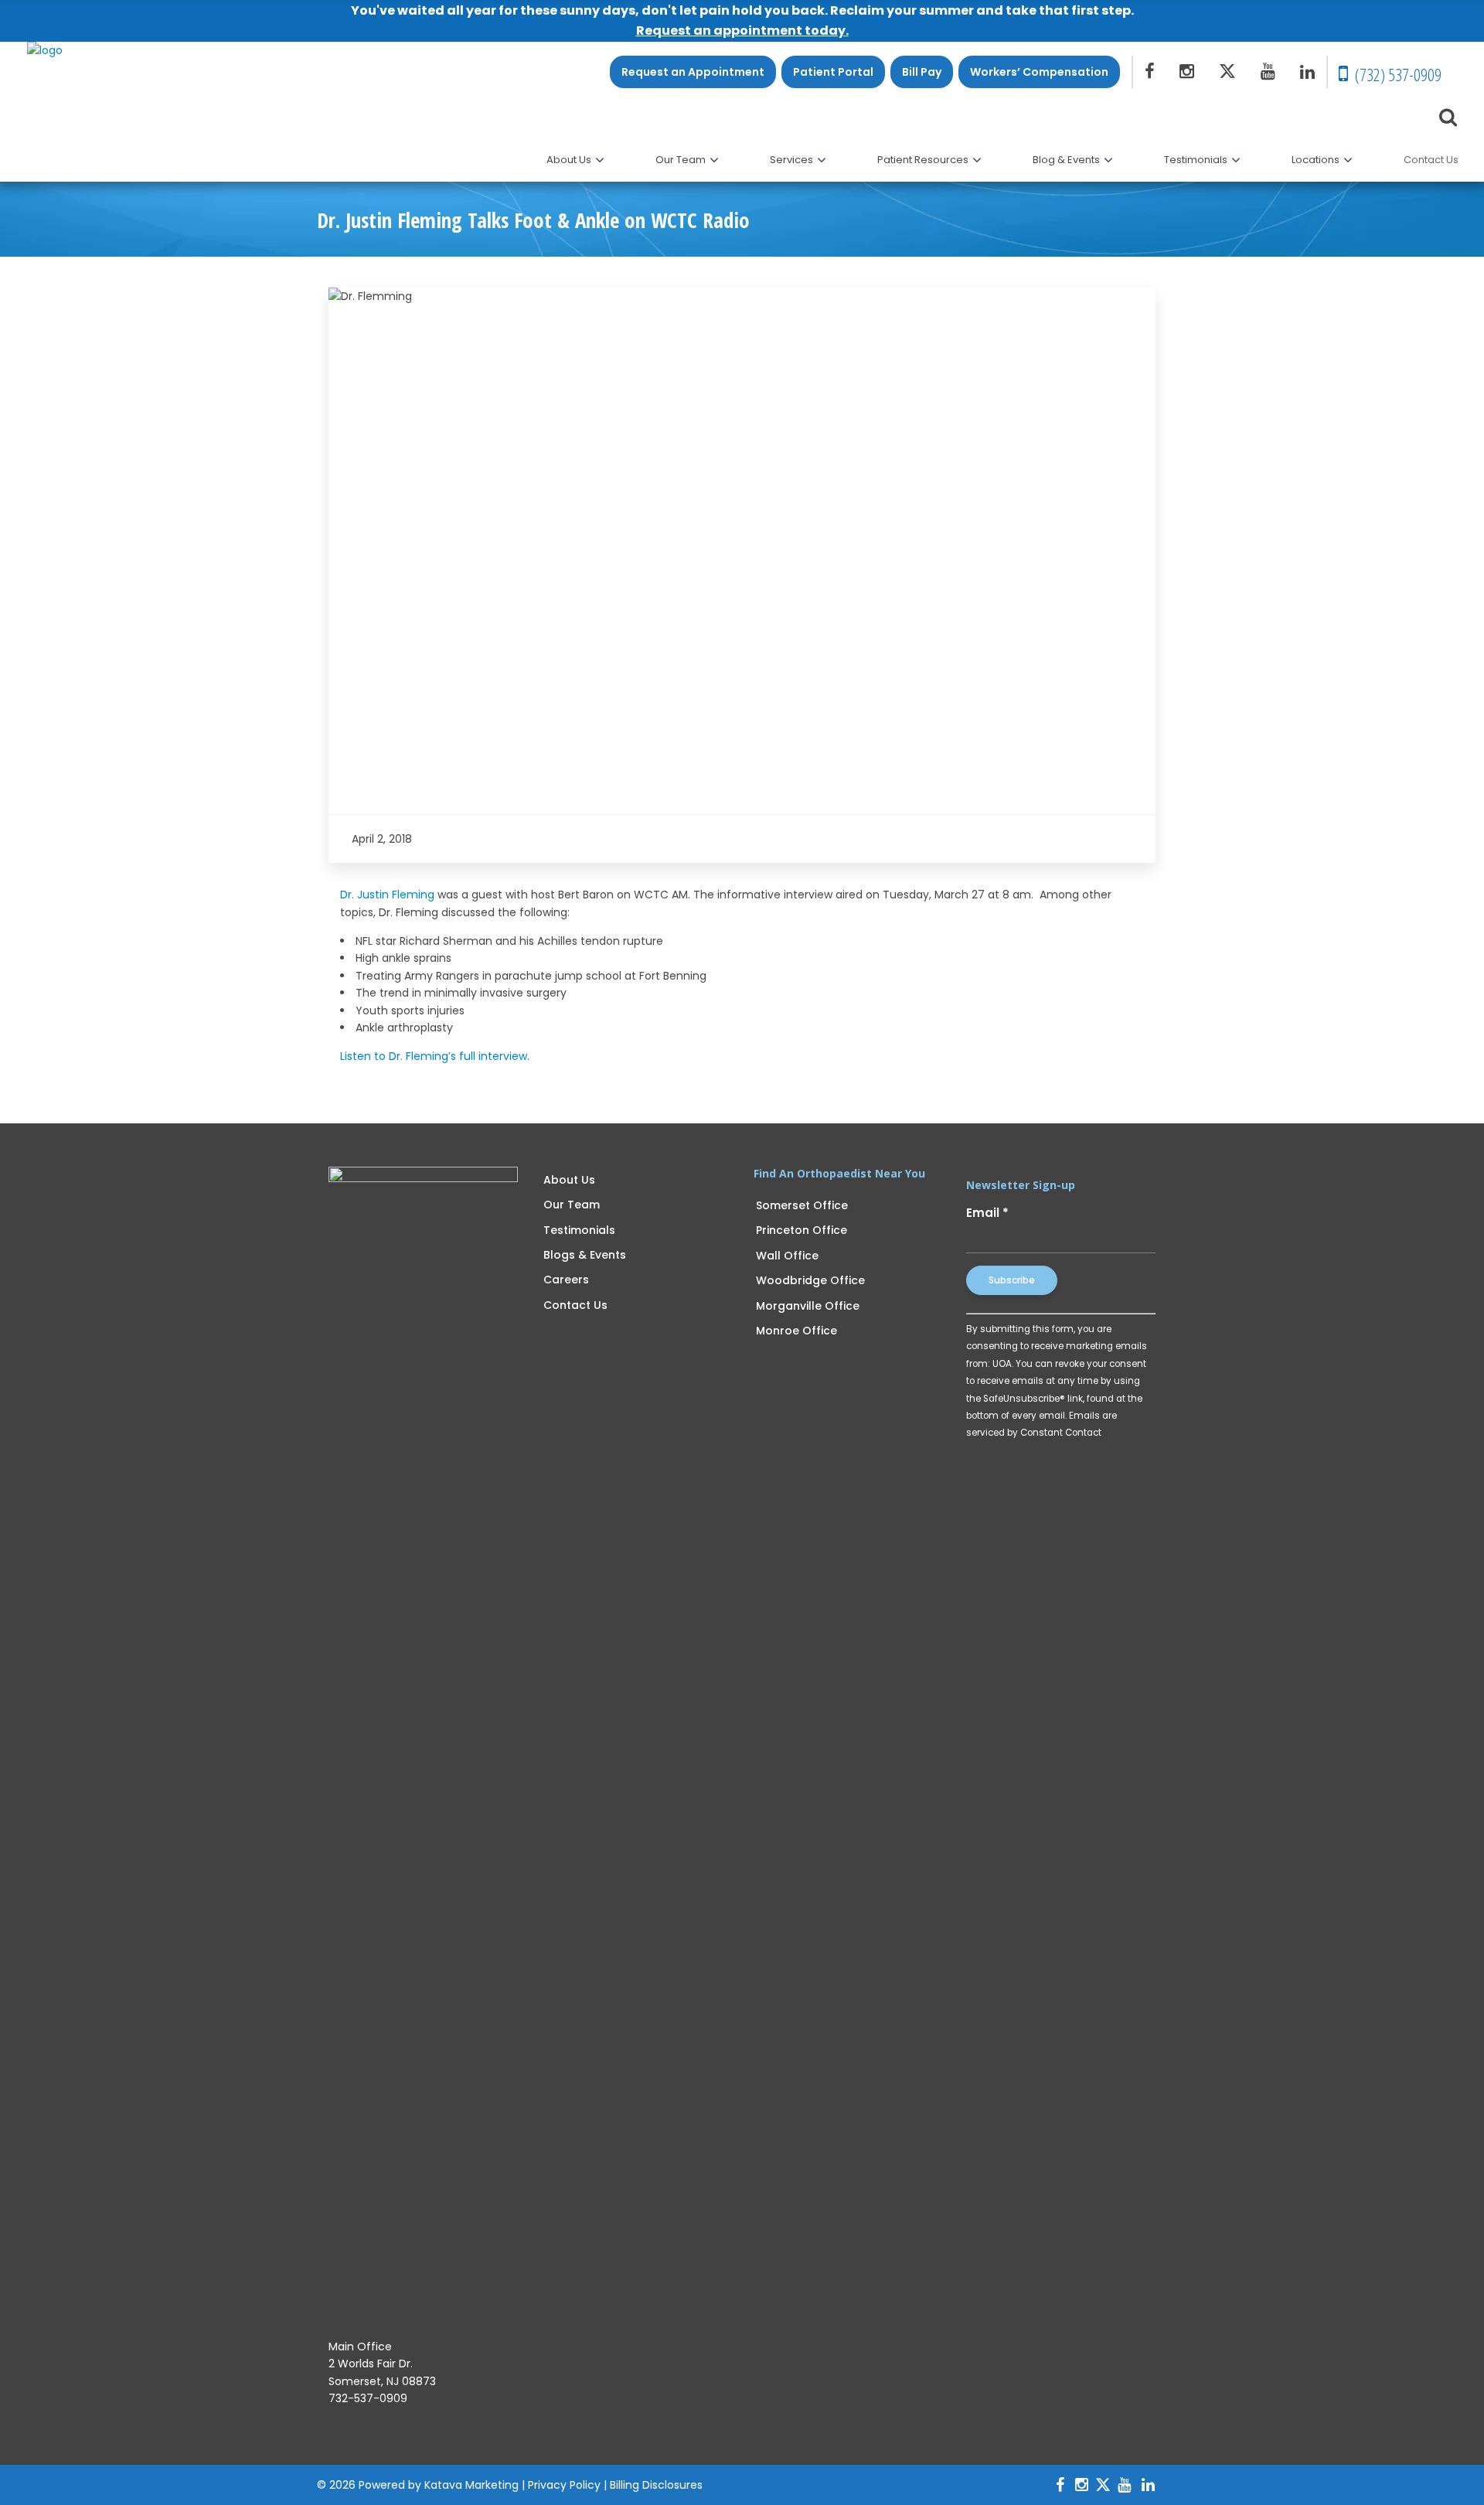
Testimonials (579, 1230)
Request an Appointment (693, 72)
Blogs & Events (585, 1255)
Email (987, 1213)
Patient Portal (833, 72)
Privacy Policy (564, 2485)
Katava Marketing (471, 2485)
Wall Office (787, 1256)
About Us (569, 1180)
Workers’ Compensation (1039, 72)
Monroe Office (796, 1331)
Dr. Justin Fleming (387, 895)
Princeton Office (802, 1230)
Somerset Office (802, 1205)
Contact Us (575, 1305)
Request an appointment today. (742, 31)
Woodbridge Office (810, 1280)
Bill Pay (922, 72)
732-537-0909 (368, 2398)
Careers (566, 1280)
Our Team (572, 1205)
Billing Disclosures (656, 2485)
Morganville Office (808, 1306)
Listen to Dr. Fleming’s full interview (434, 1056)
